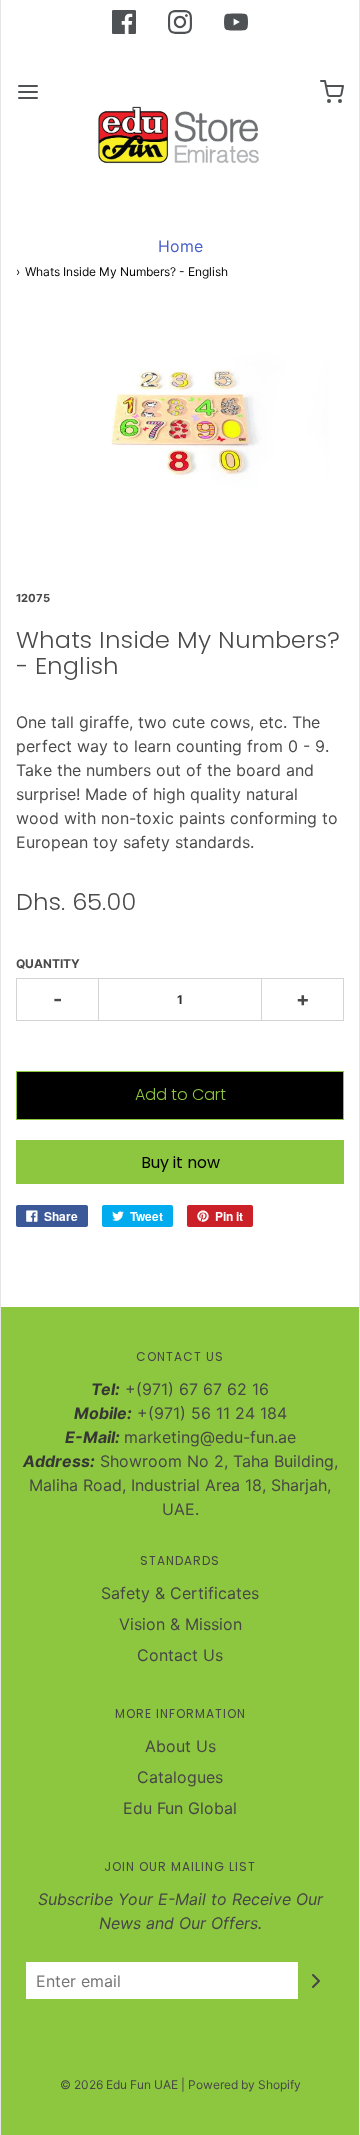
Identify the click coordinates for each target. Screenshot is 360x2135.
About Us (180, 1746)
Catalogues (180, 1777)
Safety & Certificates (180, 1593)
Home (180, 246)
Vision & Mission (180, 1624)
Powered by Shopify (244, 2084)
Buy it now (180, 1162)
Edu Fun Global (180, 1808)
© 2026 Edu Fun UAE (119, 2084)
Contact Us (180, 1655)
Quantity (48, 963)
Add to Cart (180, 1094)
